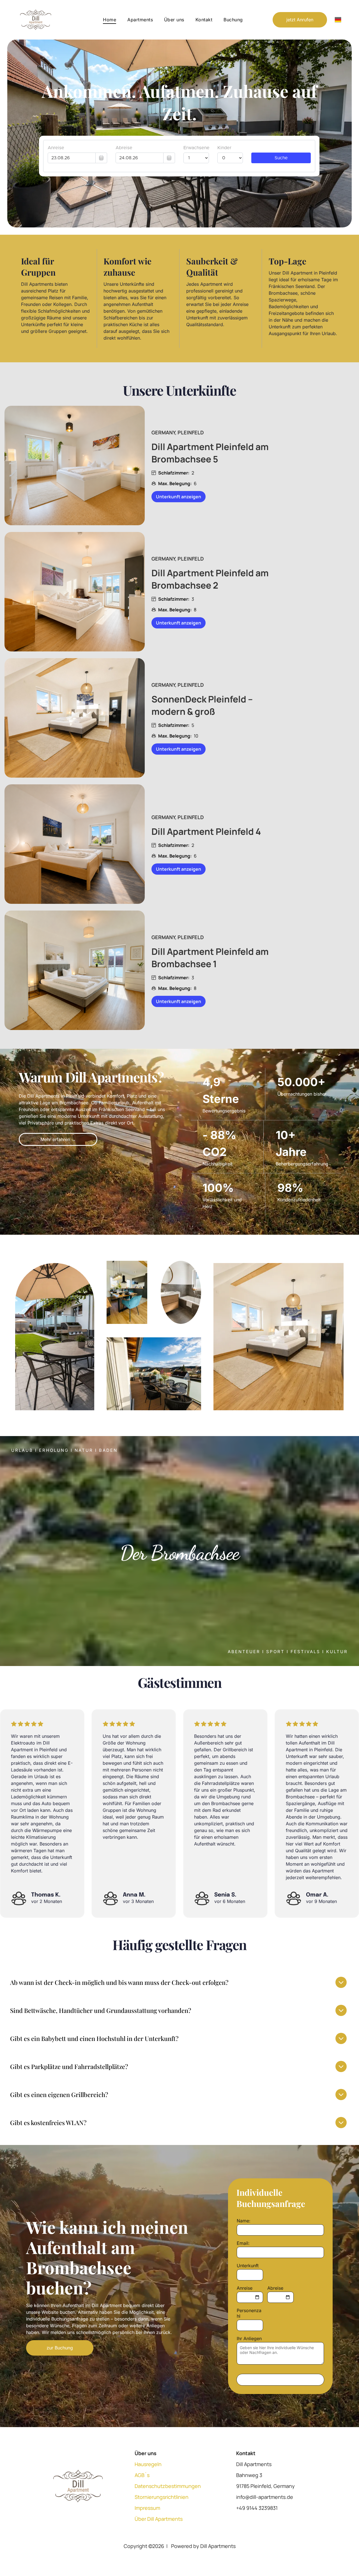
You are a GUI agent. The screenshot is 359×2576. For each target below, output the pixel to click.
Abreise (275, 2288)
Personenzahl (249, 2313)
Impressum (147, 2508)
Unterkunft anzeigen (179, 497)
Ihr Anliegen (249, 2338)
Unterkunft (248, 2266)
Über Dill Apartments (159, 2519)
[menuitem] (110, 20)
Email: (243, 2243)
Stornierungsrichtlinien (162, 2497)
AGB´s (142, 2475)
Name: (244, 2221)
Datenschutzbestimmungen (168, 2486)
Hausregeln (148, 2464)
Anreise (245, 2288)
